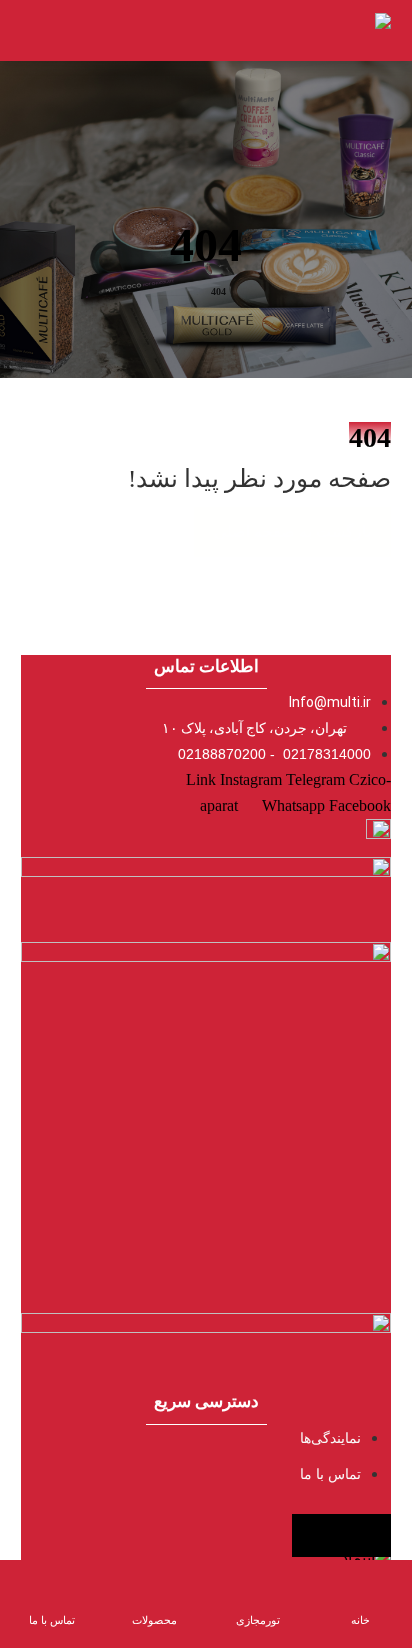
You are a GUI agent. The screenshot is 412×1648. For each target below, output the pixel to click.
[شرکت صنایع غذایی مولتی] (356, 30)
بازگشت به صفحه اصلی (292, 531)
